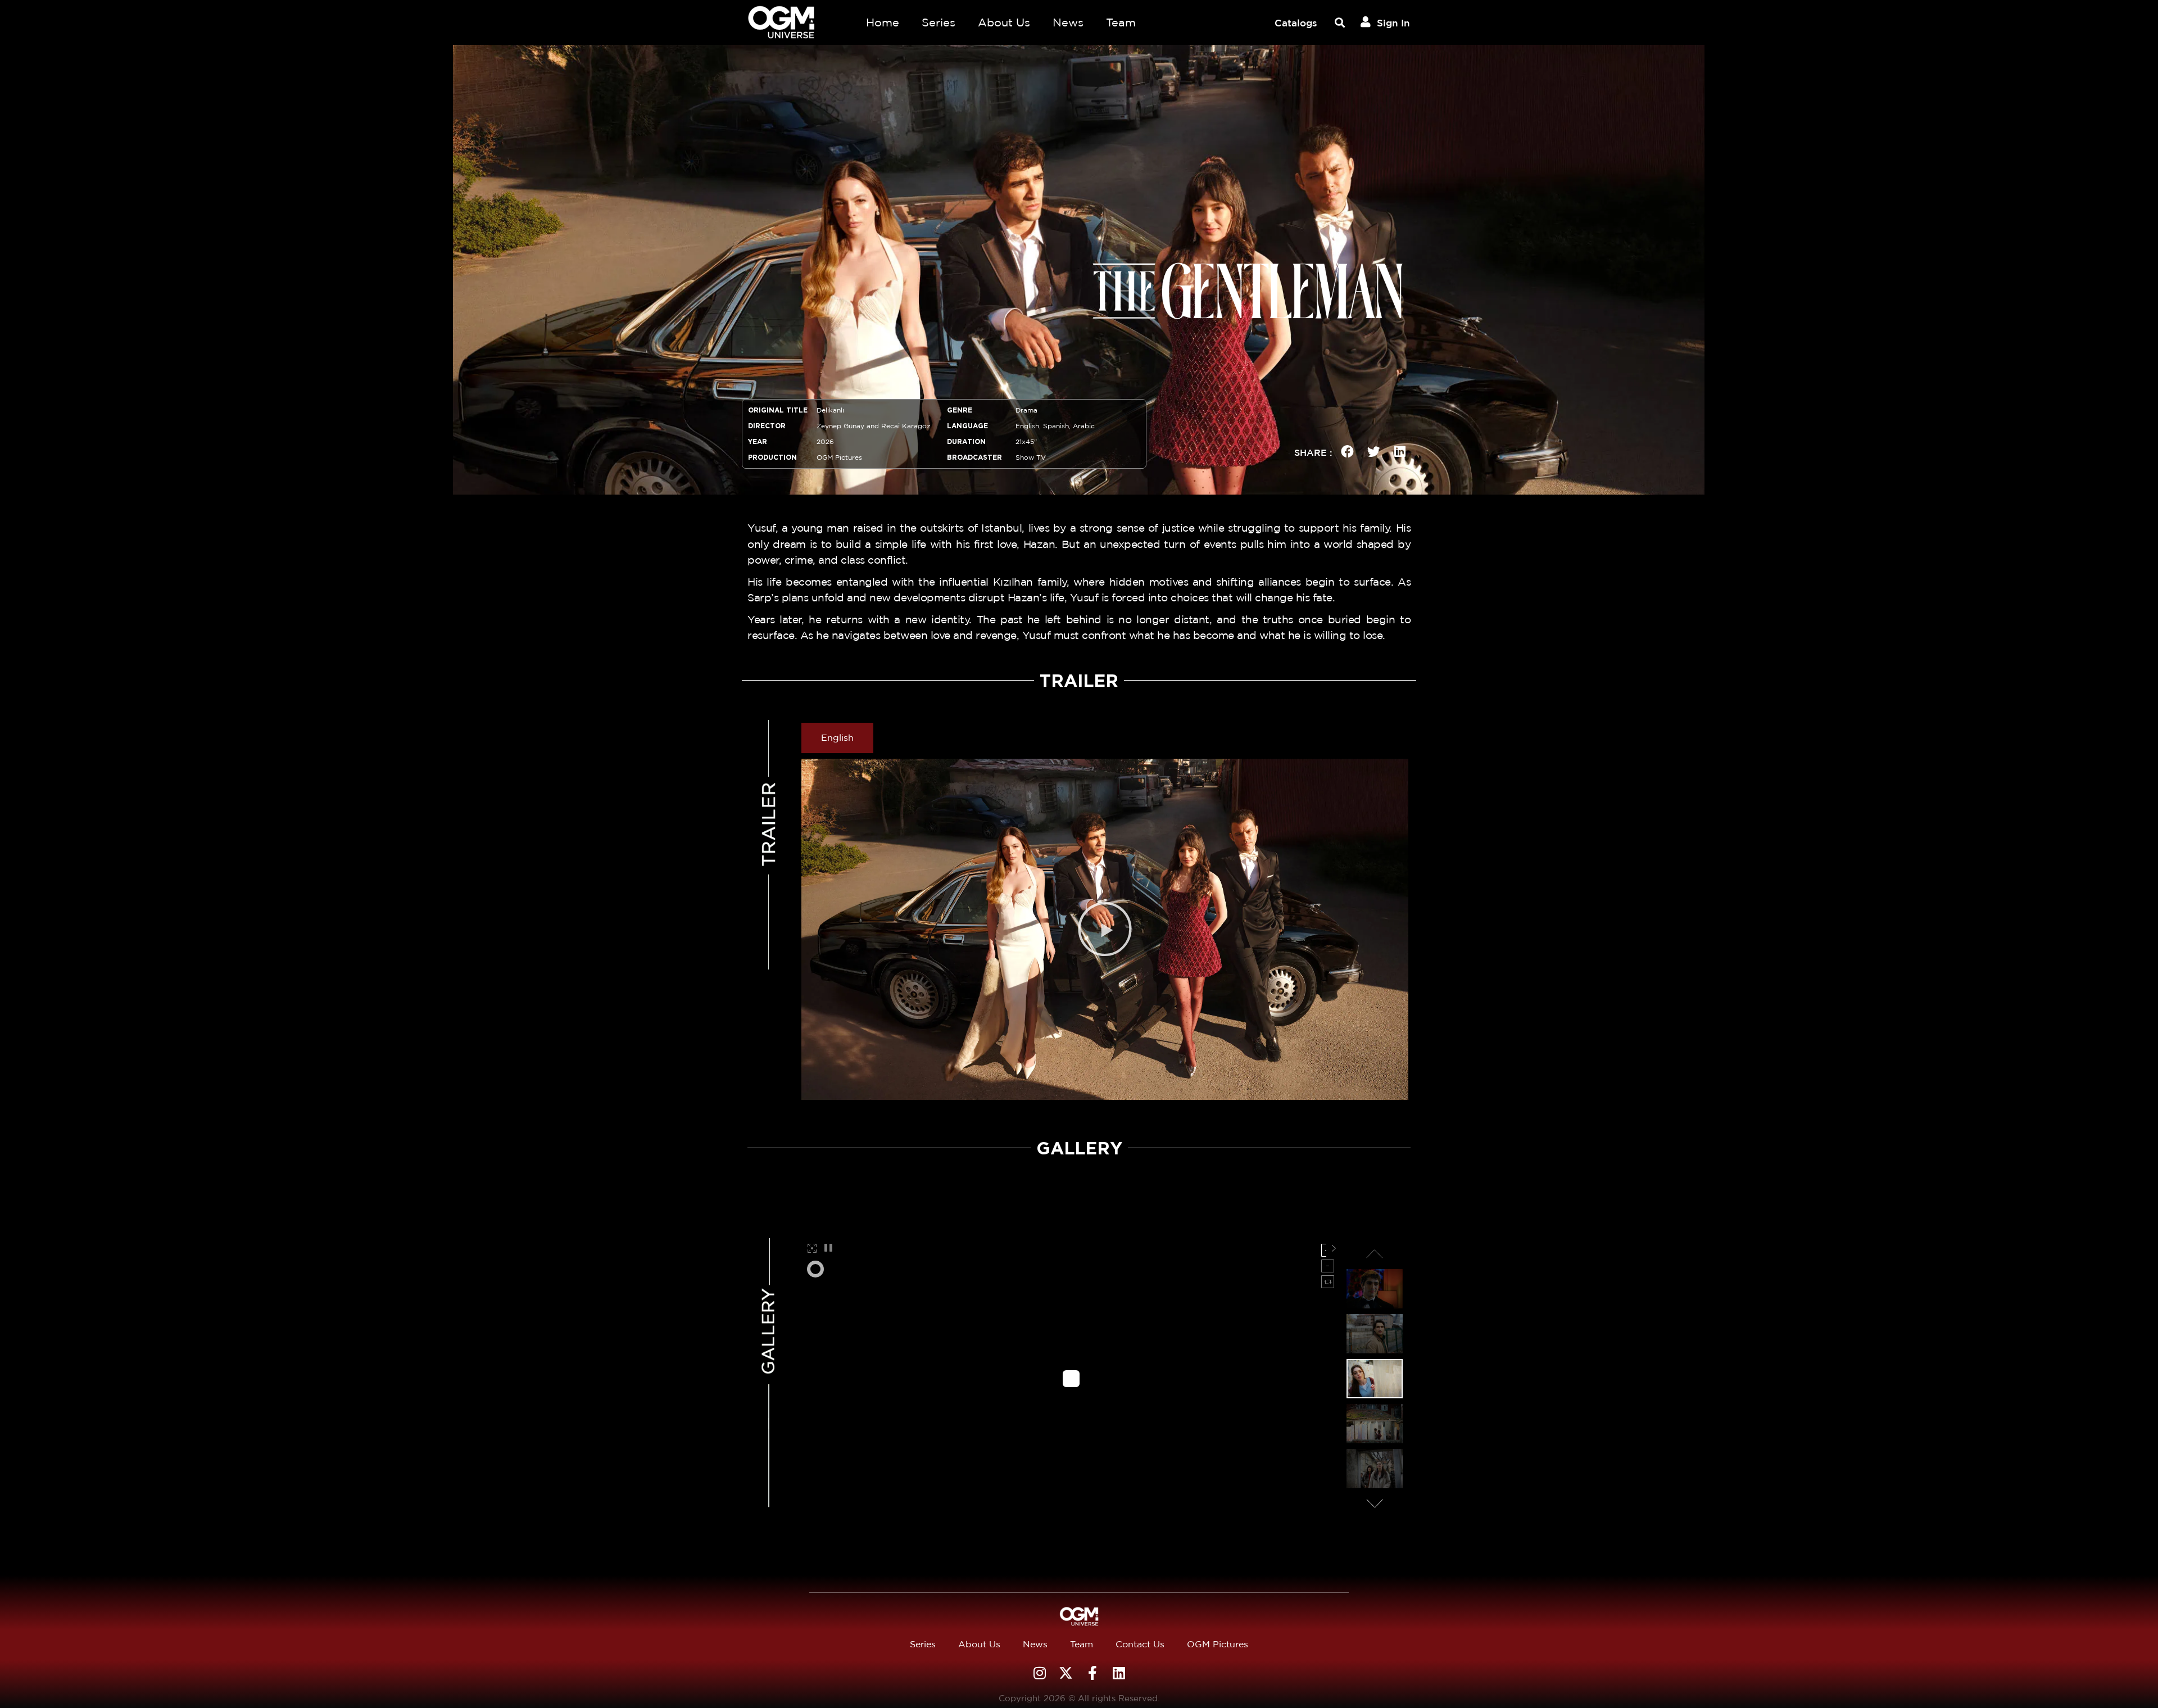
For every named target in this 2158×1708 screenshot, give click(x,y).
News (1068, 22)
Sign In (1393, 23)
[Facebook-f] (1092, 1673)
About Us (1004, 22)
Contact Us (1140, 1644)
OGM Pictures (1218, 1644)
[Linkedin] (1119, 1673)
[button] (1339, 23)
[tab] (837, 738)
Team (1121, 22)
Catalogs (1296, 23)
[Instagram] (1039, 1673)
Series (939, 22)
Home (883, 22)
